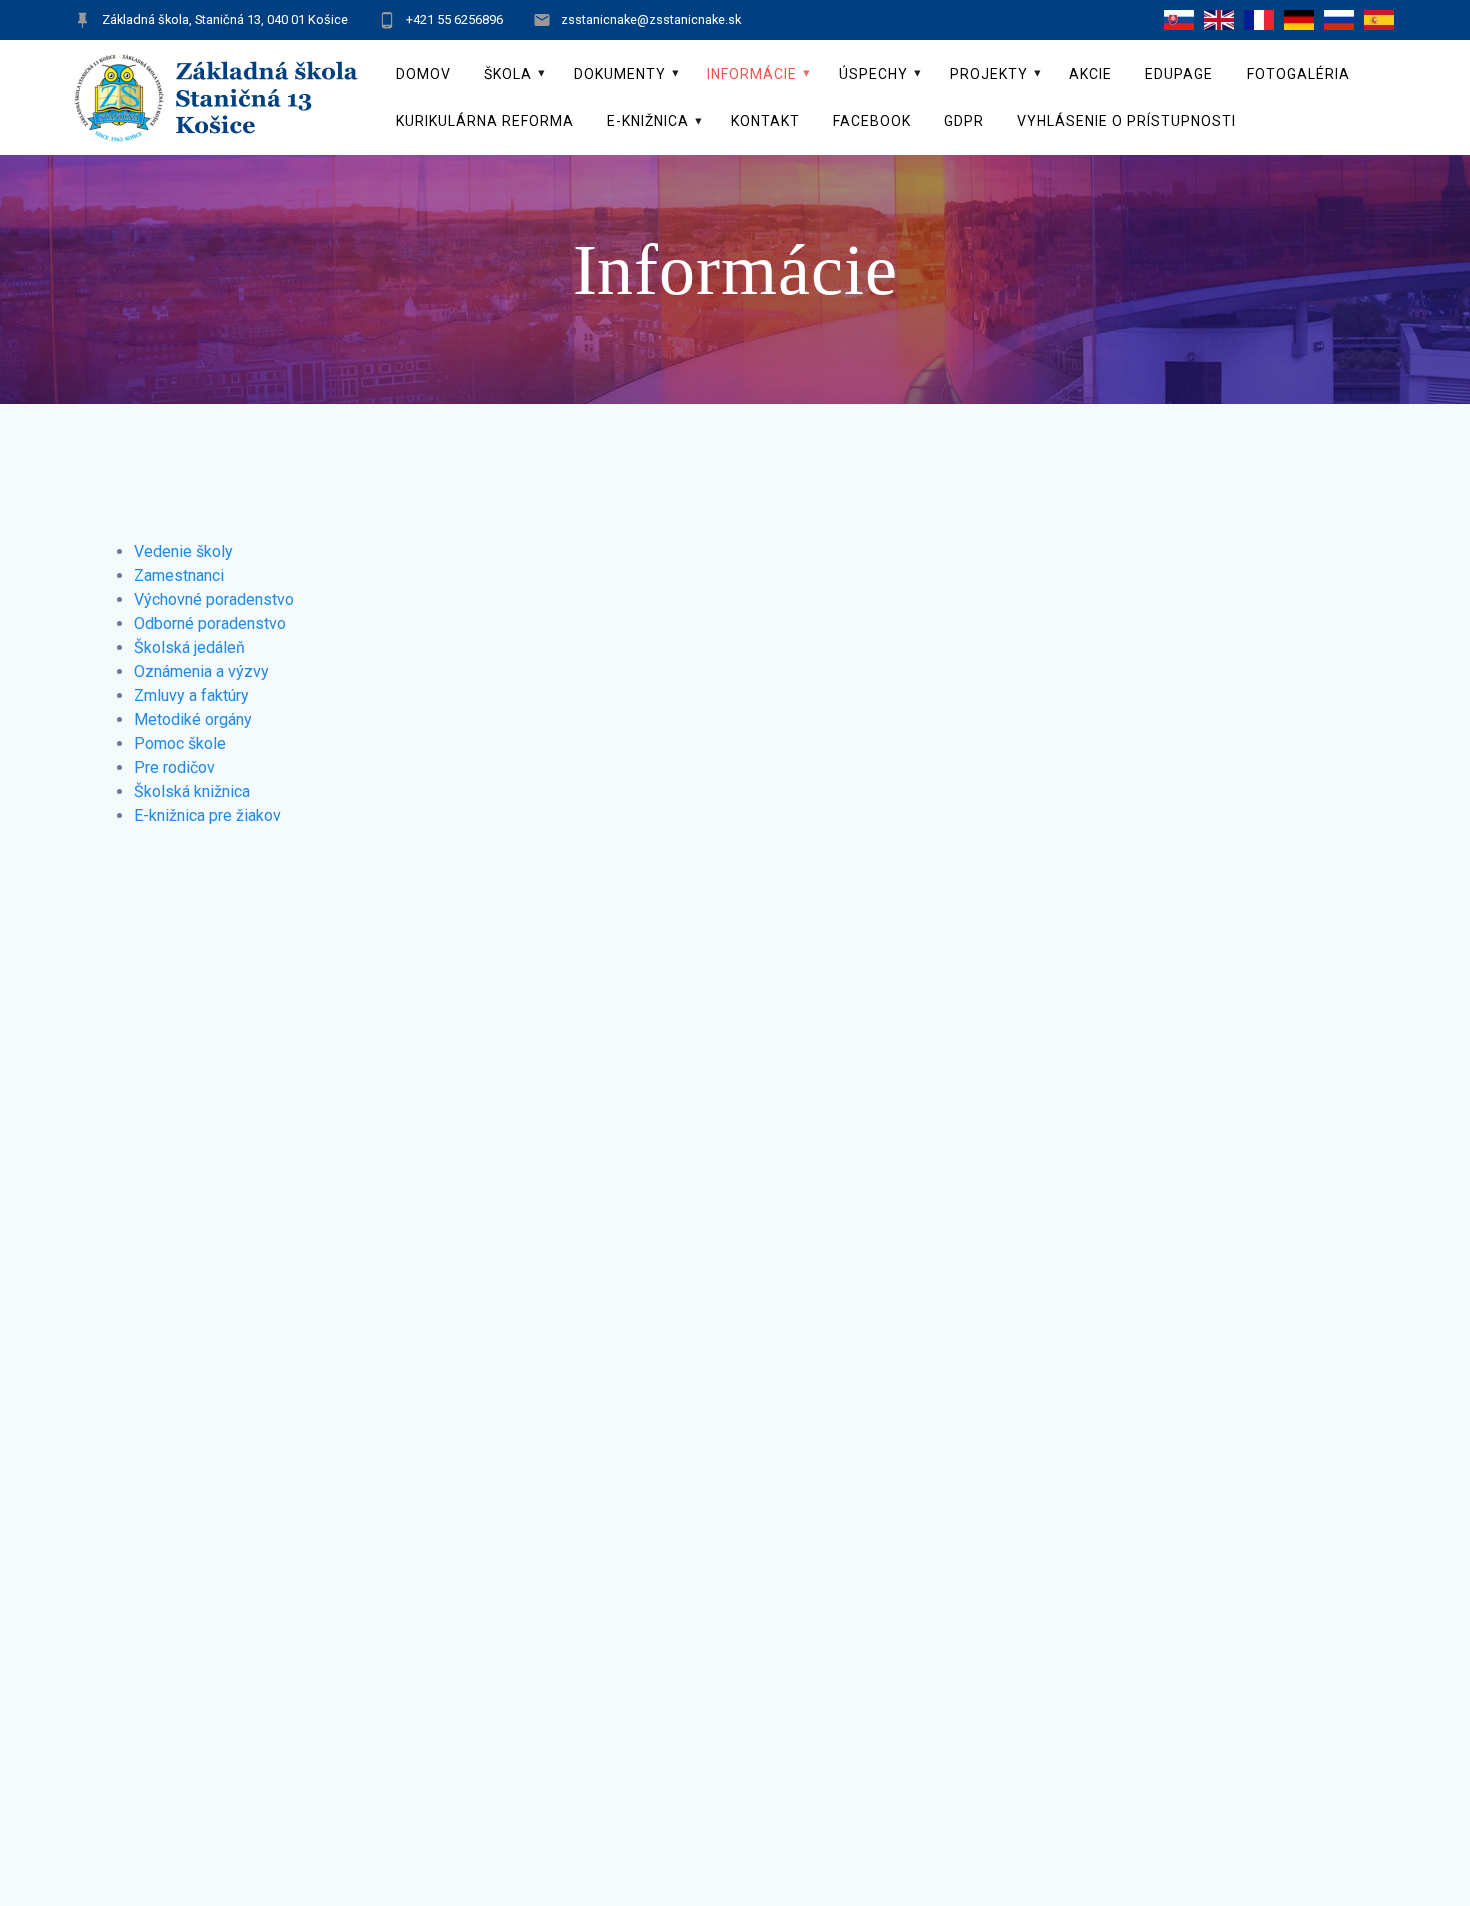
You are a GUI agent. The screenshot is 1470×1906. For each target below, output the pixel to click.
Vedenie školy (183, 551)
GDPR (964, 121)
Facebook (872, 121)
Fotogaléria (1298, 74)
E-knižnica (648, 121)
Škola (508, 74)
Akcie (1090, 74)
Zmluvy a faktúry (191, 695)
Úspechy (873, 74)
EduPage (1179, 74)
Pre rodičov (174, 767)
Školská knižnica (192, 791)
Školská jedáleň (189, 647)
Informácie (752, 74)
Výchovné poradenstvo (214, 599)
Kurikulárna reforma (485, 121)
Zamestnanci (179, 575)
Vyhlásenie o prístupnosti (1126, 121)
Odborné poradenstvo (210, 623)
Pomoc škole (180, 743)
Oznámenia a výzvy (201, 671)
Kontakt (765, 121)
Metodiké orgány (193, 719)
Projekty (989, 74)
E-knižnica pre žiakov (207, 815)
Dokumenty (620, 74)
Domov (423, 74)
